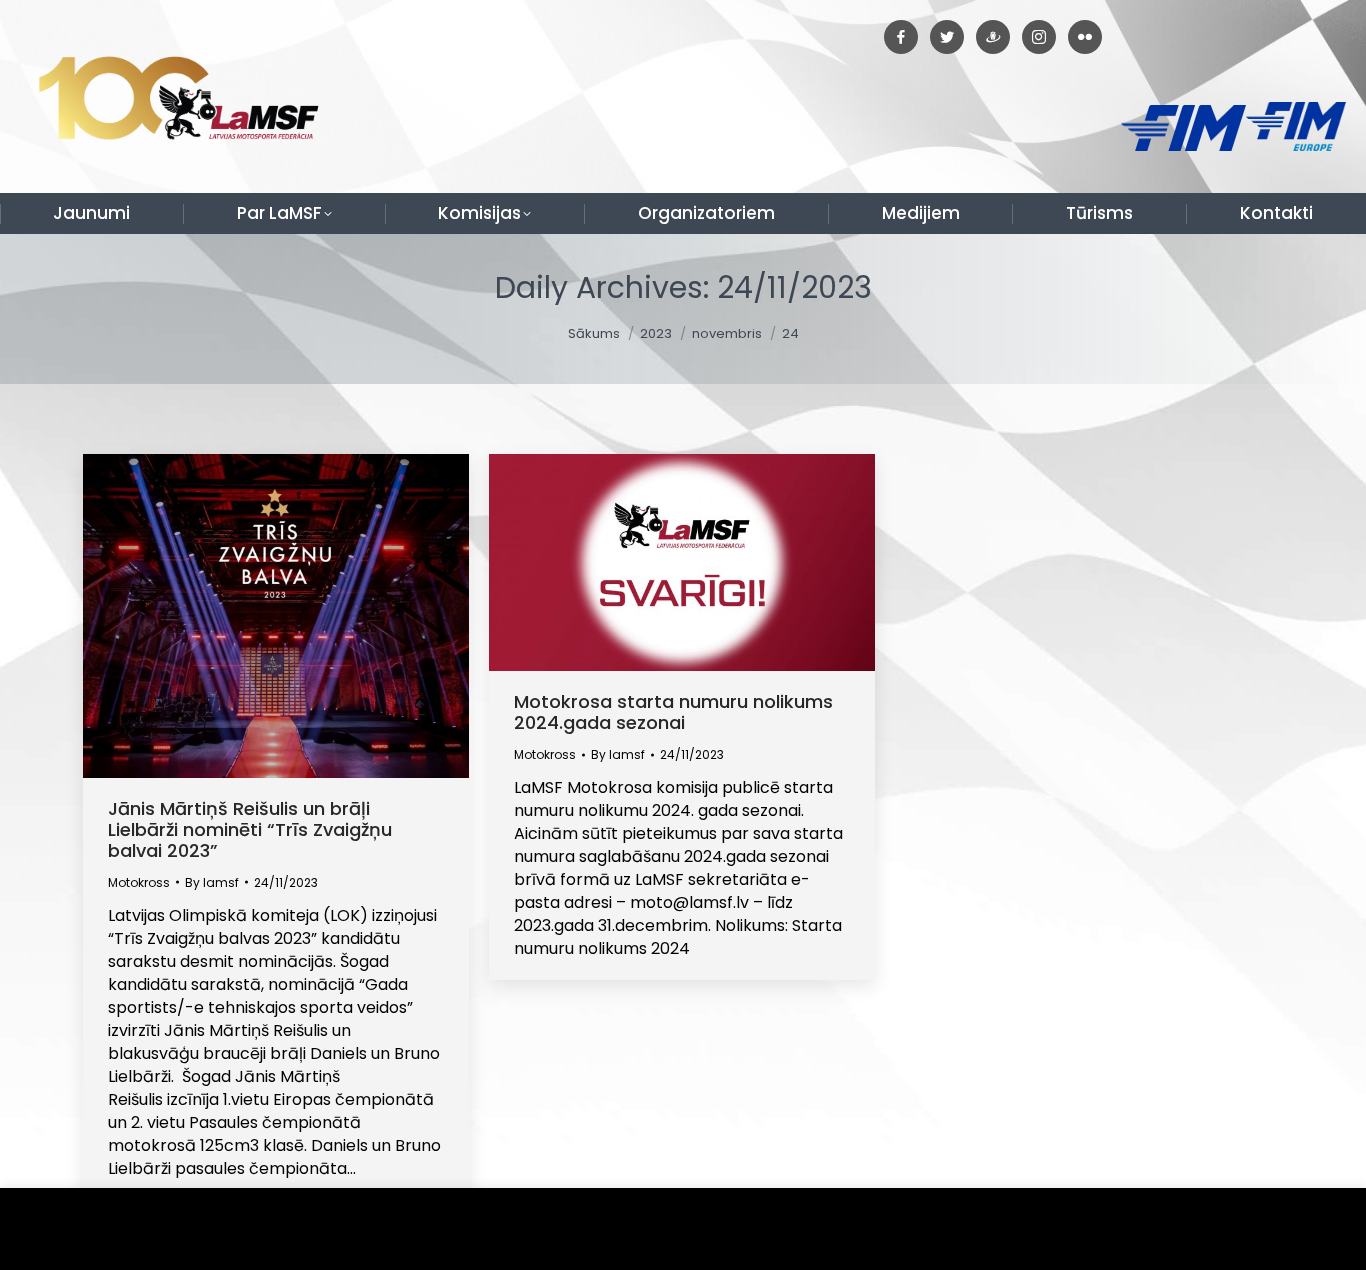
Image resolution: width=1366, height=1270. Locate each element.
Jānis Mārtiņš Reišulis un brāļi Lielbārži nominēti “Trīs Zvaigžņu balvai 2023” (250, 829)
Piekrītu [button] (1305, 1229)
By (212, 882)
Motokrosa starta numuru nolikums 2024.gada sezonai (673, 712)
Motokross (139, 882)
